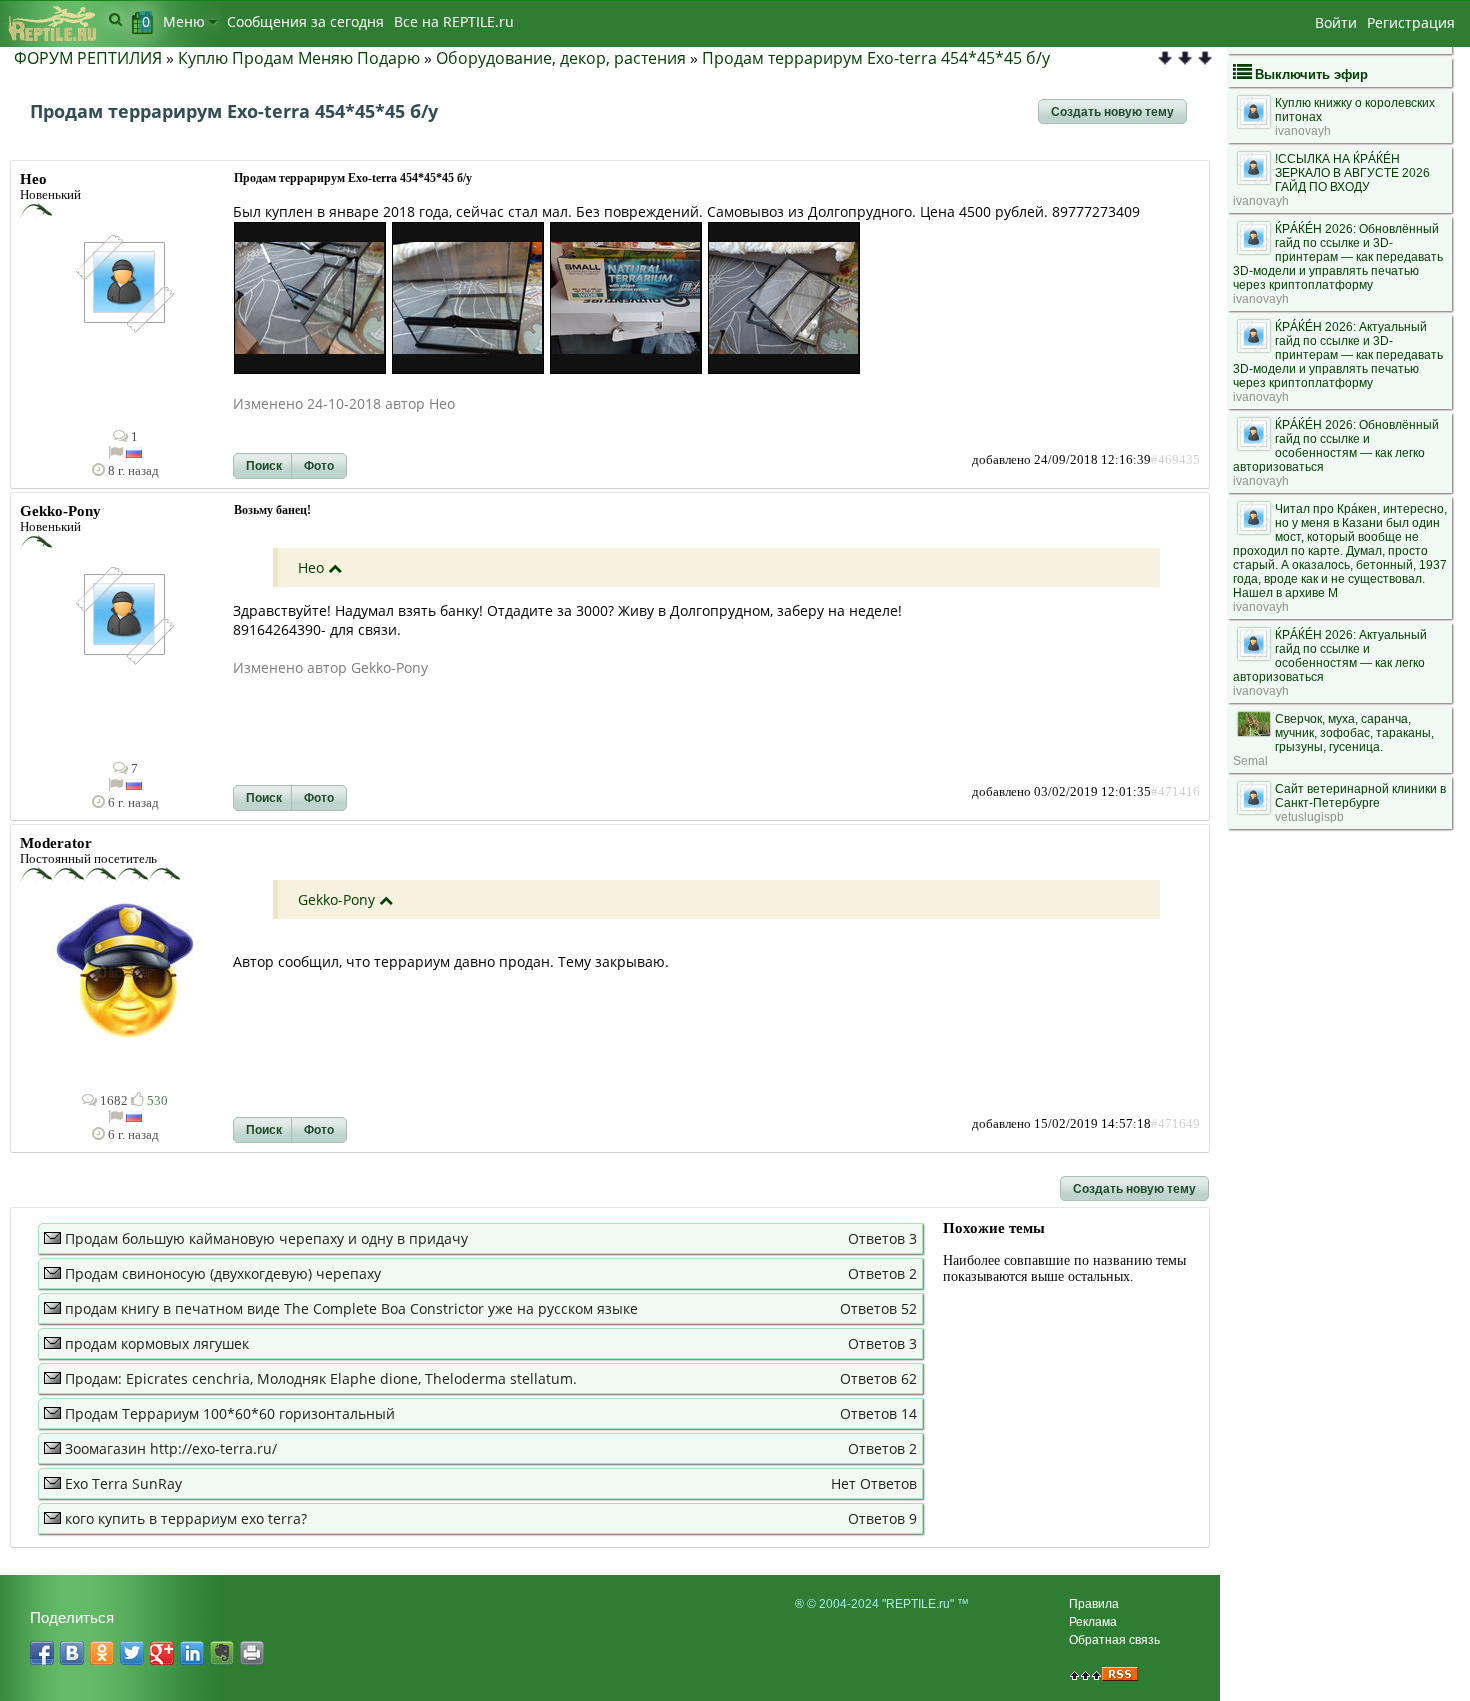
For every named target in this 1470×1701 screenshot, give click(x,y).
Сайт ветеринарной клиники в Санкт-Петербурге (1360, 796)
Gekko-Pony (336, 899)
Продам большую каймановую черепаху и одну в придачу (266, 1238)
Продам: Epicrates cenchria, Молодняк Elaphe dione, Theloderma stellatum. (321, 1378)
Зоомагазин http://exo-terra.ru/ (171, 1448)
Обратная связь (1114, 1640)
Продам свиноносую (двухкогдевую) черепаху (223, 1273)
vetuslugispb (1309, 817)
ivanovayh (1303, 131)
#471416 (1175, 792)
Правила (1094, 1604)
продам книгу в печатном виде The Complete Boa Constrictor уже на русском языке (351, 1308)
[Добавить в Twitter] (132, 1653)
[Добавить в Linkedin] (192, 1653)
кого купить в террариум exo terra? (186, 1518)
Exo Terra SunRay (123, 1483)
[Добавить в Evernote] (222, 1653)
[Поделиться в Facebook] (42, 1653)
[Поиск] (115, 19)
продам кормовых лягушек (157, 1343)
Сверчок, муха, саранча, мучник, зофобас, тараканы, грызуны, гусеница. (1354, 733)
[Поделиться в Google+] (162, 1653)
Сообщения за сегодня (305, 21)
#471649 (1175, 1124)
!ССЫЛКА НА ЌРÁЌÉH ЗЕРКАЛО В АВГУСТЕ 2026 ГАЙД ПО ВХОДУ (1352, 173)
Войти (1336, 22)
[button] (1112, 112)
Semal (1250, 761)
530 (156, 1101)
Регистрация (1411, 22)
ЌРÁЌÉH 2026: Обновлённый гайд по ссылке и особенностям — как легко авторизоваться (1336, 446)
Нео (311, 567)
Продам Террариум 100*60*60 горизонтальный (230, 1413)
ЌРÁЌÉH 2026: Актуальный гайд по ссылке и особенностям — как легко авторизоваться (1330, 656)
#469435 (1175, 460)
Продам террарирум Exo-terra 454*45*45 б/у (876, 58)
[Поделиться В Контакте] (72, 1653)
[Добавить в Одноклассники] (102, 1653)
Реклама (1093, 1622)
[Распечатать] (252, 1653)
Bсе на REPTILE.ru (454, 21)
